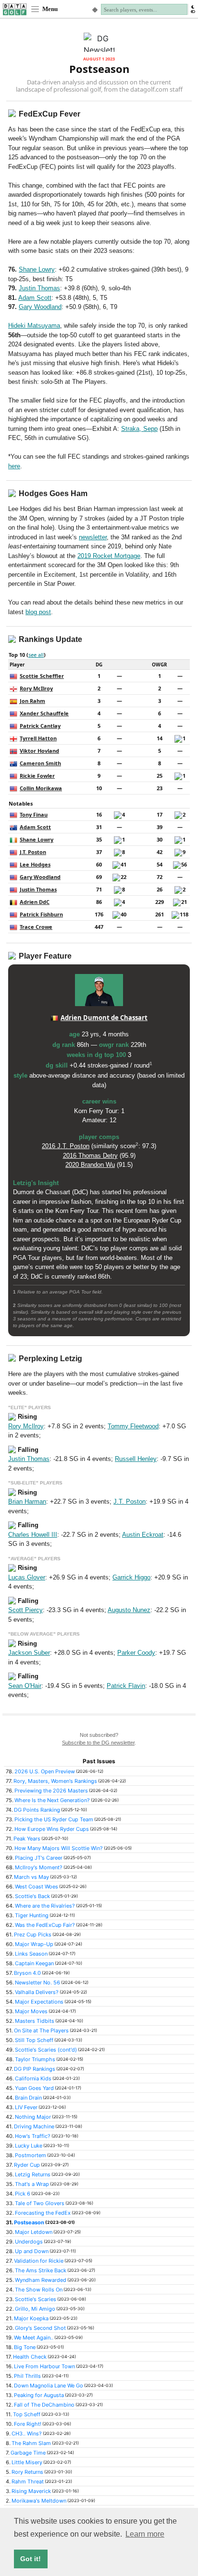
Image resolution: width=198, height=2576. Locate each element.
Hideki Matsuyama (34, 326)
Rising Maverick (31, 2491)
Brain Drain (28, 2098)
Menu (49, 9)
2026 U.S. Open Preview (45, 1771)
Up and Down (32, 2251)
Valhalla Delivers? (37, 1992)
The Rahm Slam (31, 2443)
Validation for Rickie (39, 2261)
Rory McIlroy (36, 688)
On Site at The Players (41, 2030)
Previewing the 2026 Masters (51, 1791)
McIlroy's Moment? (39, 1867)
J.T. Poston (33, 852)
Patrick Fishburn (41, 914)
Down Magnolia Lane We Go (49, 2386)
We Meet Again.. (34, 2338)
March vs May (31, 1877)
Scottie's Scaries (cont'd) (46, 2050)
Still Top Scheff (34, 2040)
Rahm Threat (28, 2481)
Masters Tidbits (35, 2021)
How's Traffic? (33, 2136)
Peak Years (27, 1839)
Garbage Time (28, 2453)
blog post (38, 612)
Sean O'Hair (25, 1686)
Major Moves (31, 2011)
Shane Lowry (37, 269)
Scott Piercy (25, 1610)
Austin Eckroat (143, 1535)
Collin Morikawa (41, 788)
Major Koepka (31, 2318)
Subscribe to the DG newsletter (98, 1743)
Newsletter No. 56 (37, 1982)
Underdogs (29, 2242)
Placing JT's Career (39, 1858)
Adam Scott (35, 298)
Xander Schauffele (44, 713)
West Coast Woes (37, 1887)
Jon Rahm (32, 701)
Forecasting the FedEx (43, 2213)
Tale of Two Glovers (40, 2203)
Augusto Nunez (129, 1610)
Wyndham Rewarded (41, 2280)
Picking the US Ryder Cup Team (54, 1819)
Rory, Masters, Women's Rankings (55, 1781)
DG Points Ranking (37, 1810)
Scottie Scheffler (42, 676)
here (14, 466)
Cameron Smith (40, 763)
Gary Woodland (40, 307)
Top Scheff (27, 2414)
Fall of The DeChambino (44, 2405)
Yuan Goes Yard (34, 2088)
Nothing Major (33, 2117)
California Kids (33, 2078)
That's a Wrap (32, 2184)
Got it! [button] (31, 2559)
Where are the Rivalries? (45, 1906)
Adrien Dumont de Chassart (104, 1018)
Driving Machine (34, 2126)
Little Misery (27, 2462)
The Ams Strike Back (41, 2270)
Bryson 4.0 (27, 1973)
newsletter (93, 537)
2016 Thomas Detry (90, 1156)
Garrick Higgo (131, 1577)
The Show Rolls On (39, 2290)
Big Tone (25, 2347)
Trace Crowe (36, 927)
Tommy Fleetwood (133, 1426)
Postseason (29, 2222)
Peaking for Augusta (39, 2395)
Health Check (30, 2357)
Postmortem (31, 2155)
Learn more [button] (145, 2534)
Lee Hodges (35, 864)
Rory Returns (27, 2472)
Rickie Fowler (37, 776)
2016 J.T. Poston (66, 1146)
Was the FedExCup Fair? (45, 1925)
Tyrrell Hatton (38, 738)
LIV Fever (26, 2107)
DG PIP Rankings (35, 2069)
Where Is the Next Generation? (52, 1800)
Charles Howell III (33, 1535)
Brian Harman (27, 1502)
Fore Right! (28, 2424)
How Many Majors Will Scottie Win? (59, 1848)
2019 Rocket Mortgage (109, 556)
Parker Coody (136, 1653)
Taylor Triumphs (35, 2059)
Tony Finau (34, 814)
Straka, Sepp (139, 429)
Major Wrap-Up (34, 1944)
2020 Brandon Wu (90, 1165)
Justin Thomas (39, 288)
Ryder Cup (27, 2165)
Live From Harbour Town (44, 2366)
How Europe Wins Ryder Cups (52, 1829)
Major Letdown (34, 2232)
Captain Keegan (34, 1963)
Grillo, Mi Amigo (35, 2309)
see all (36, 655)
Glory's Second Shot (40, 2328)
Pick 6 (23, 2194)
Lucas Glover (27, 1577)
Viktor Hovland (39, 751)
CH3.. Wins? (27, 2434)
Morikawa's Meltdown (39, 2501)
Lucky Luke (29, 2146)
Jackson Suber (29, 1653)
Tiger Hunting (32, 1915)
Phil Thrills (27, 2376)
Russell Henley (136, 1459)
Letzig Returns (33, 2174)
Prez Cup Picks (33, 1935)
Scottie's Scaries (36, 2299)
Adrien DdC (35, 902)
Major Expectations (39, 2002)
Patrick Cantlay (40, 726)
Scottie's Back (32, 1896)
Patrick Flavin (126, 1686)
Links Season (31, 1954)
